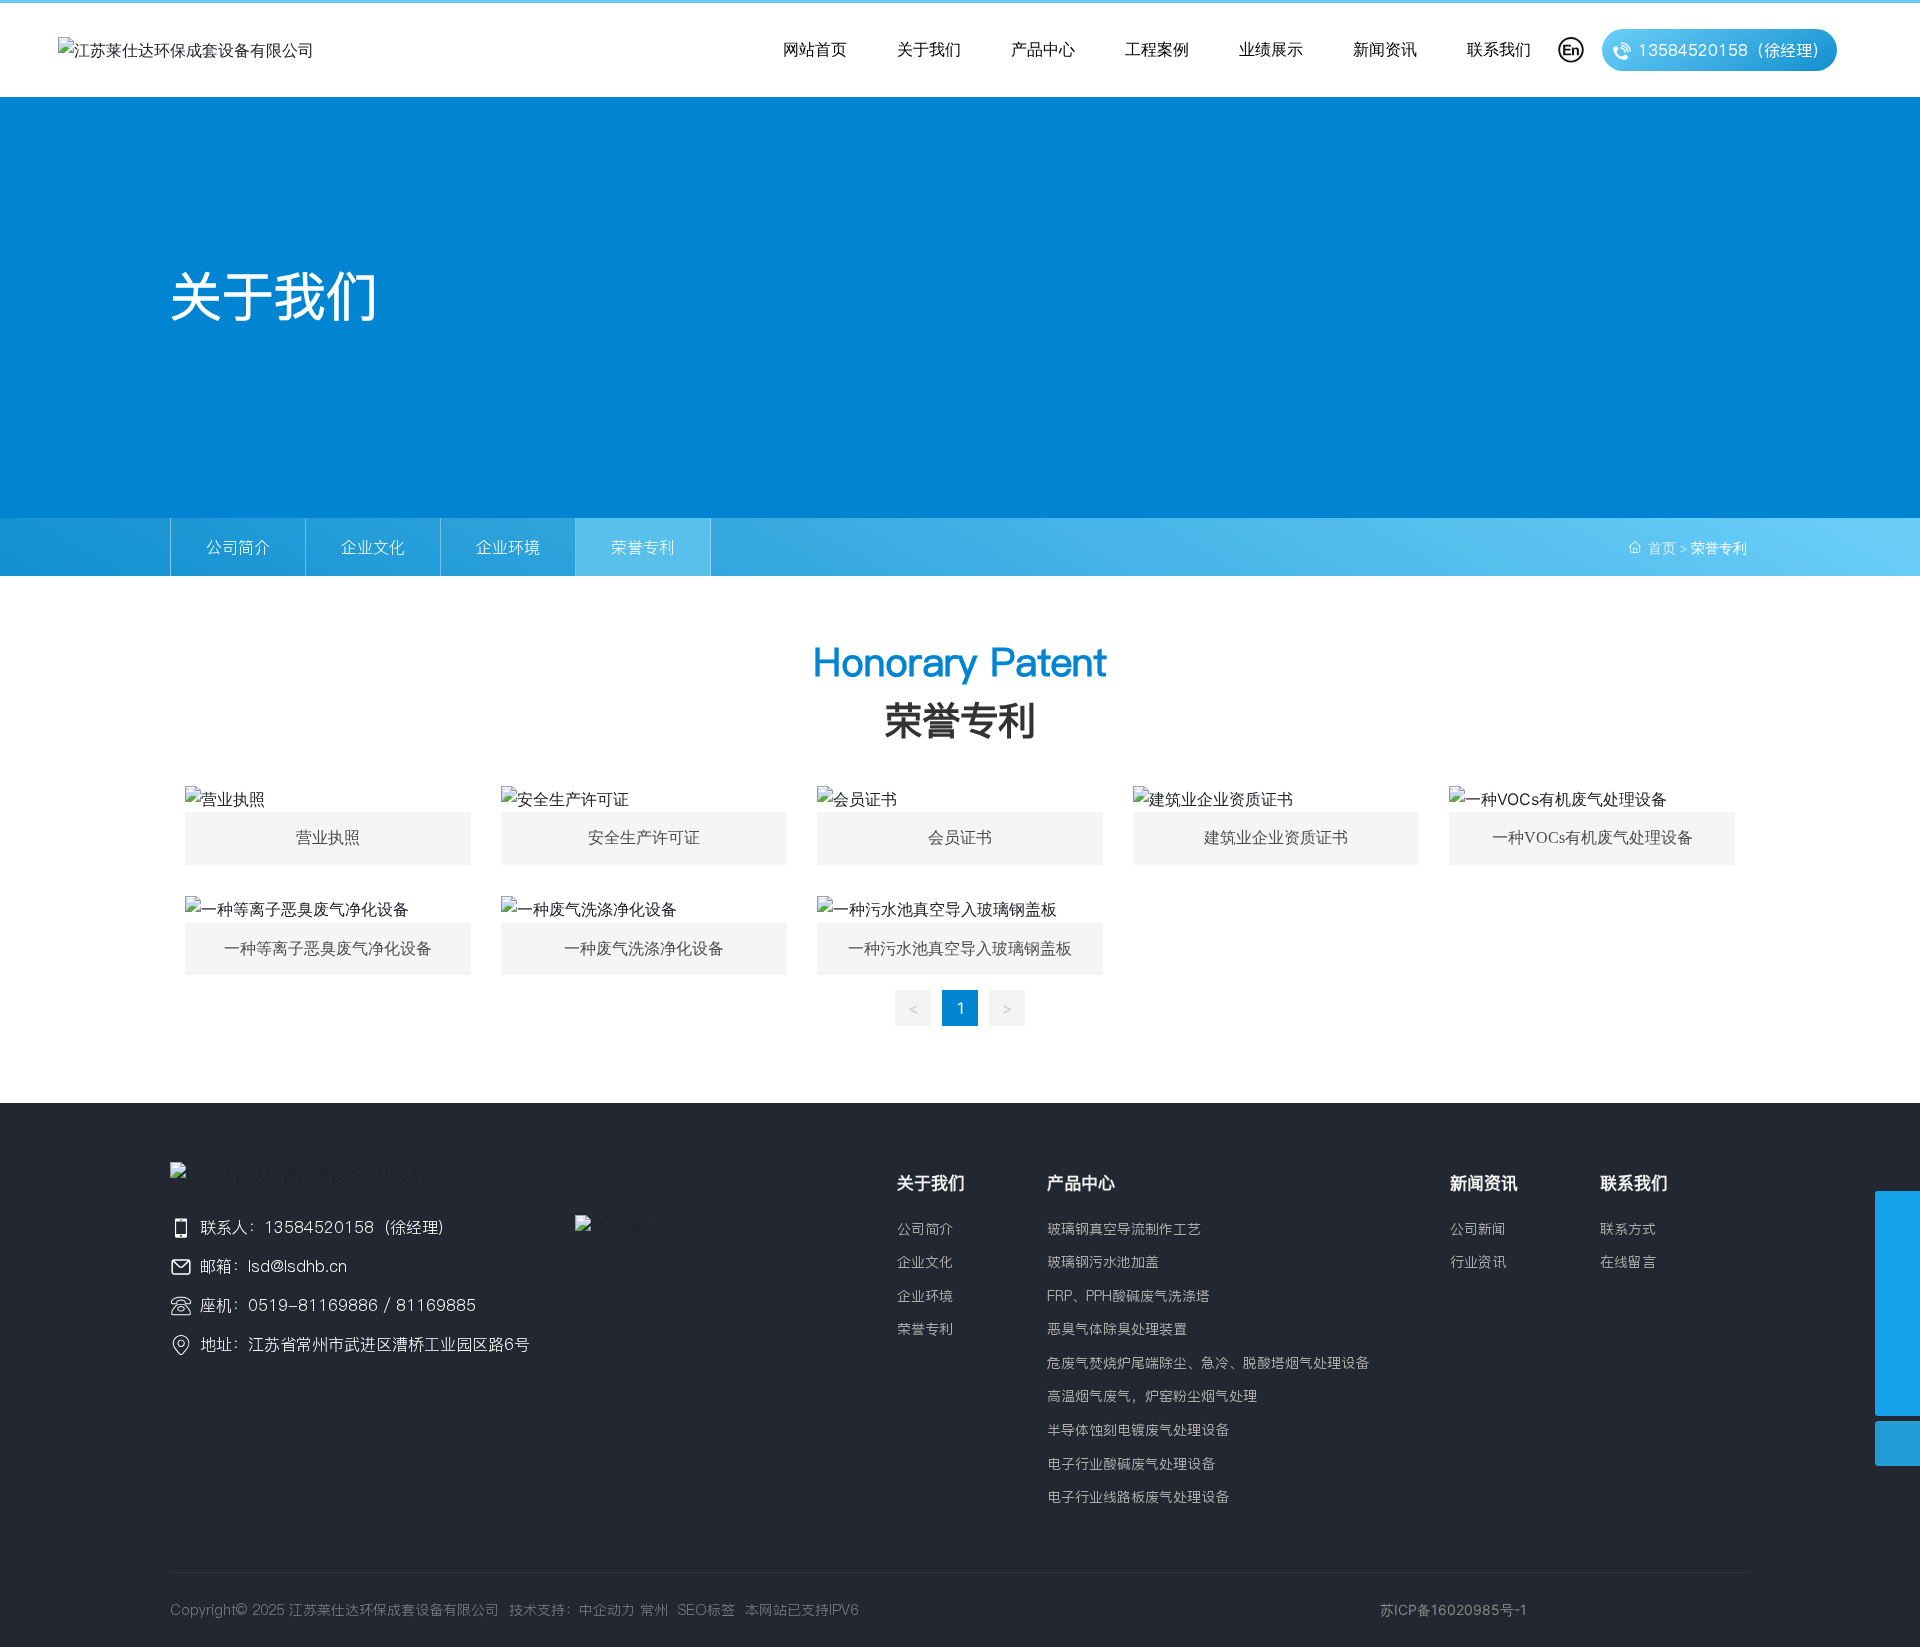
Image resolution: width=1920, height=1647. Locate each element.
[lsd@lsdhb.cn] (1897, 1348)
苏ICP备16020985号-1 (1453, 1609)
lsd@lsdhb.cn (297, 1266)
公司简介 (238, 547)
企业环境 (508, 547)
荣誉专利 (643, 547)
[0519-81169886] (1897, 1213)
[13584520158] (1897, 1303)
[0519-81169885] (1897, 1258)
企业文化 (373, 547)
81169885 (436, 1305)
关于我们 (274, 296)
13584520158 (319, 1227)
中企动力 (607, 1610)
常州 (654, 1610)
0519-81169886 (313, 1305)
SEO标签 (704, 1610)
